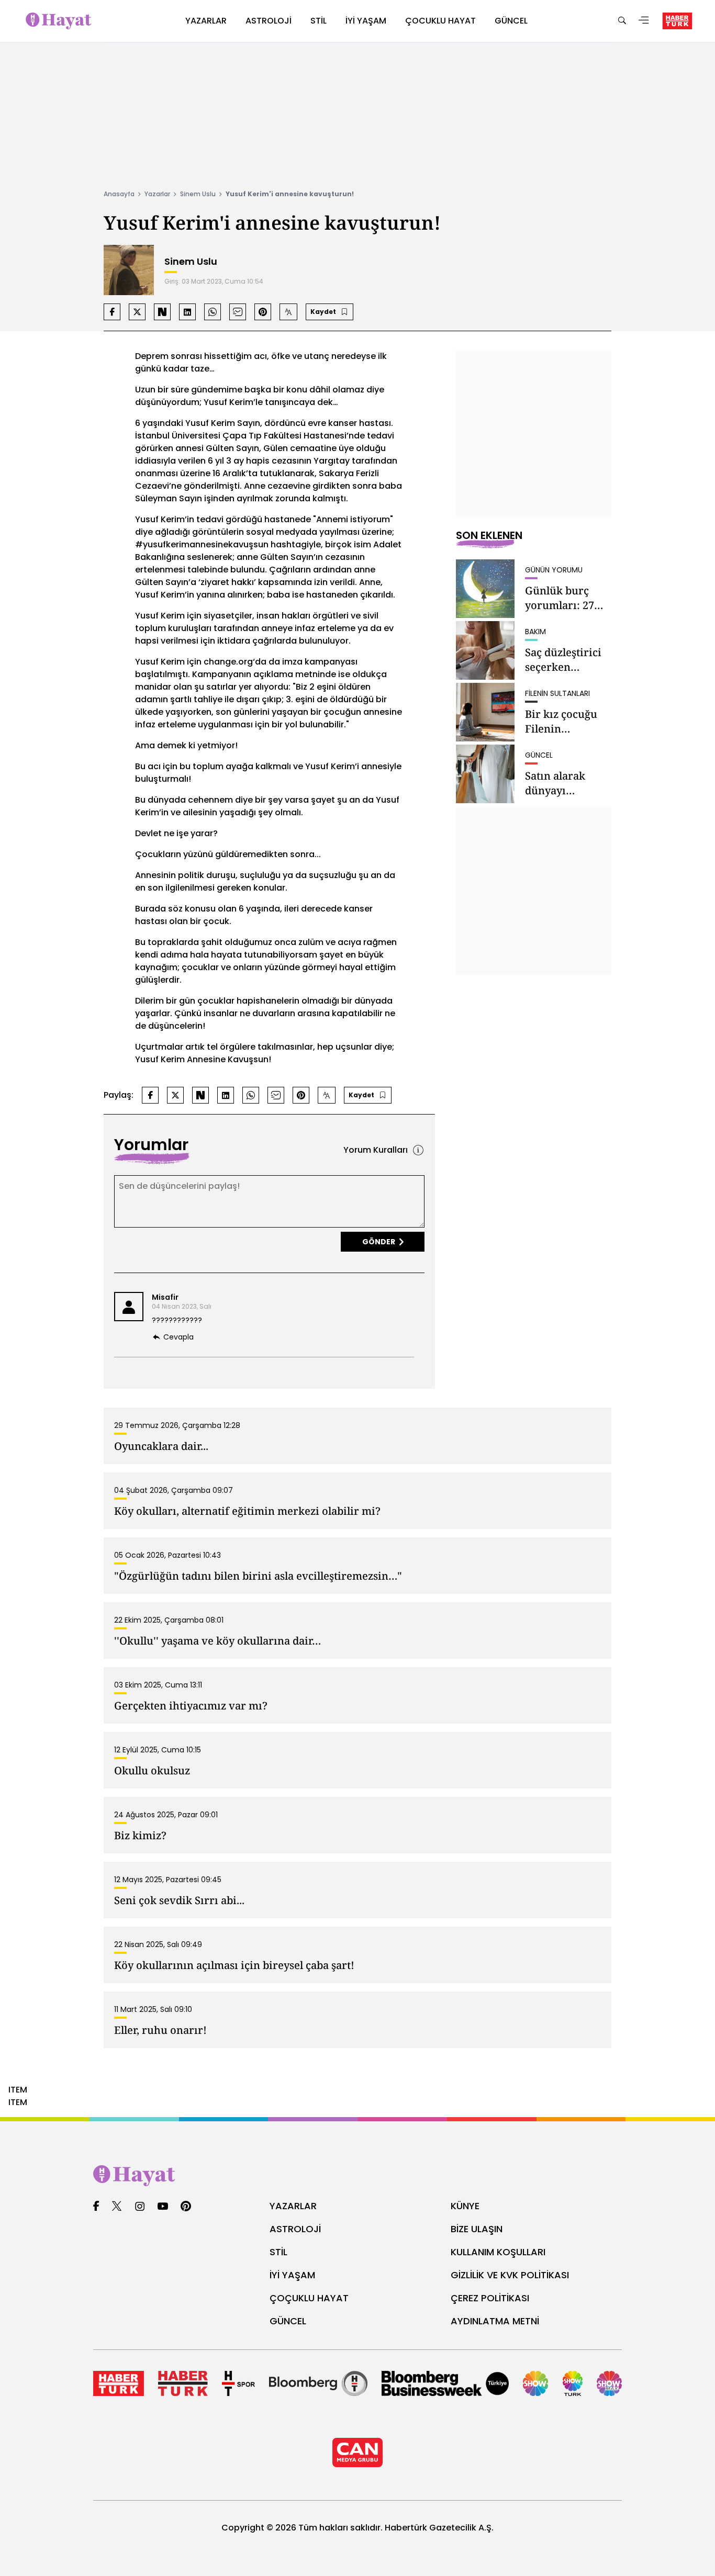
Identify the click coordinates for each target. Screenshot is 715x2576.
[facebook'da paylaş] (112, 312)
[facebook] (96, 2207)
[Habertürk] (119, 2383)
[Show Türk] (573, 2383)
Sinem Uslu (198, 194)
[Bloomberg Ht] (318, 2383)
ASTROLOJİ (295, 2229)
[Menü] (644, 21)
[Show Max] (609, 2383)
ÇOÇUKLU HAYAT (309, 2298)
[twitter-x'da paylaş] (137, 312)
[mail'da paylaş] (238, 312)
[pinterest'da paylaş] (263, 312)
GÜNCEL (288, 2321)
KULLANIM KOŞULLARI (498, 2252)
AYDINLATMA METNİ (495, 2321)
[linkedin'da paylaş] (187, 312)
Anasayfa (119, 194)
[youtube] (163, 2207)
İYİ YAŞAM (292, 2275)
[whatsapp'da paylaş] (213, 312)
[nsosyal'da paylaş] (162, 312)
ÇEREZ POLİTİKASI (490, 2298)
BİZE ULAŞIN (477, 2229)
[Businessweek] (445, 2383)
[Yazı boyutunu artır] (288, 312)
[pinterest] (186, 2207)
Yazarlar (157, 194)
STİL (278, 2252)
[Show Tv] (535, 2383)
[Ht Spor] (238, 2383)
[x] (117, 2207)
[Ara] (622, 21)
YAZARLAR (293, 2206)
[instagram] (140, 2207)
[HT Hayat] (357, 2176)
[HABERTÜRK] (677, 21)
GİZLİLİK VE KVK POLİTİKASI (510, 2275)
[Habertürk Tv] (183, 2383)
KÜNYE (465, 2206)
